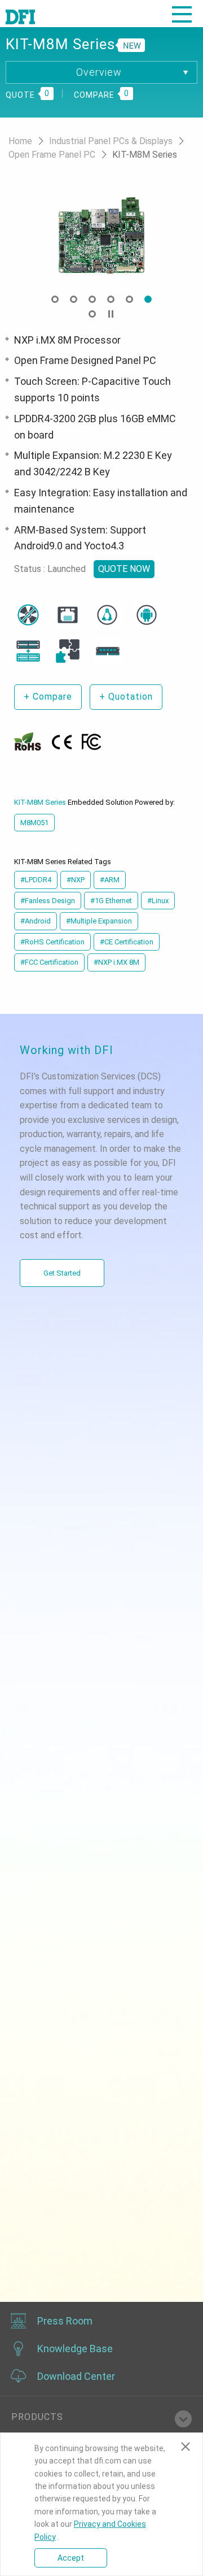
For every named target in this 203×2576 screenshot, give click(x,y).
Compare (48, 697)
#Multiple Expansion (99, 921)
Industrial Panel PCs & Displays (112, 141)
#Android (36, 921)
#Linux (158, 901)
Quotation (126, 697)
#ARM (110, 880)
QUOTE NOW (124, 569)
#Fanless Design (48, 901)
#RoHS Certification (52, 942)
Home (21, 141)
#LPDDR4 (36, 880)
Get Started (62, 1273)
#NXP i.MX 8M (116, 962)
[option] (101, 236)
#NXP (76, 880)
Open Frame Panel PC (53, 155)
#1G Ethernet (111, 901)
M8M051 (34, 823)
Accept (71, 2558)
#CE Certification (127, 942)
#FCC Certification (49, 962)
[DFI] (20, 16)
